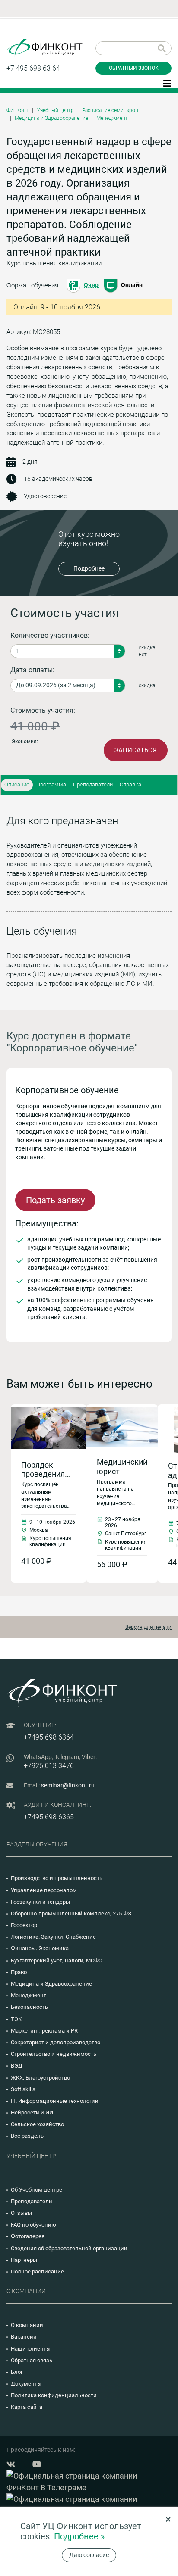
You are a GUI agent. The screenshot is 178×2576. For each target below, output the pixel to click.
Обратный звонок (134, 68)
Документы (26, 2384)
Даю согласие (89, 2555)
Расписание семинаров (110, 110)
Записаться (136, 750)
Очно (91, 285)
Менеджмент (112, 118)
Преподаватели (93, 784)
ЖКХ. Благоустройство (40, 2078)
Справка (130, 784)
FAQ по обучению (33, 2225)
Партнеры (24, 2260)
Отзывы (21, 2213)
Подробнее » (79, 2536)
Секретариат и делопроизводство (56, 2042)
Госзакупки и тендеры (40, 1902)
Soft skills (23, 2089)
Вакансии (24, 2337)
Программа (51, 784)
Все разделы (28, 2136)
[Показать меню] (167, 83)
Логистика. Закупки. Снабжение (53, 1937)
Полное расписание (37, 2272)
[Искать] (162, 48)
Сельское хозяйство (37, 2124)
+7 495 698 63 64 (33, 68)
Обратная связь (32, 2360)
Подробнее (89, 568)
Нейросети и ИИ (32, 2113)
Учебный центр (55, 110)
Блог (17, 2372)
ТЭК (16, 2019)
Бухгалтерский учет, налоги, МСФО (57, 1960)
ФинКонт (17, 110)
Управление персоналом (44, 1890)
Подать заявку (55, 1200)
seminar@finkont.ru (68, 1785)
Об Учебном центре (37, 2190)
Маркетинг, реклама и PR (44, 2031)
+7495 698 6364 (49, 1737)
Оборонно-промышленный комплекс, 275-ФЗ (71, 1913)
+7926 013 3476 (49, 1766)
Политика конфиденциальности (54, 2395)
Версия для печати (148, 1627)
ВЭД (17, 2066)
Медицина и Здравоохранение (51, 118)
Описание (17, 784)
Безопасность (29, 2007)
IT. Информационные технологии (55, 2101)
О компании (27, 2325)
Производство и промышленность (57, 1878)
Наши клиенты (31, 2349)
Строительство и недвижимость (54, 2054)
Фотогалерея (28, 2236)
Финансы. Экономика (40, 1948)
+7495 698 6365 (49, 1817)
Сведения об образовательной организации (69, 2248)
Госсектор (24, 1925)
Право (19, 1972)
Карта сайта (27, 2407)
